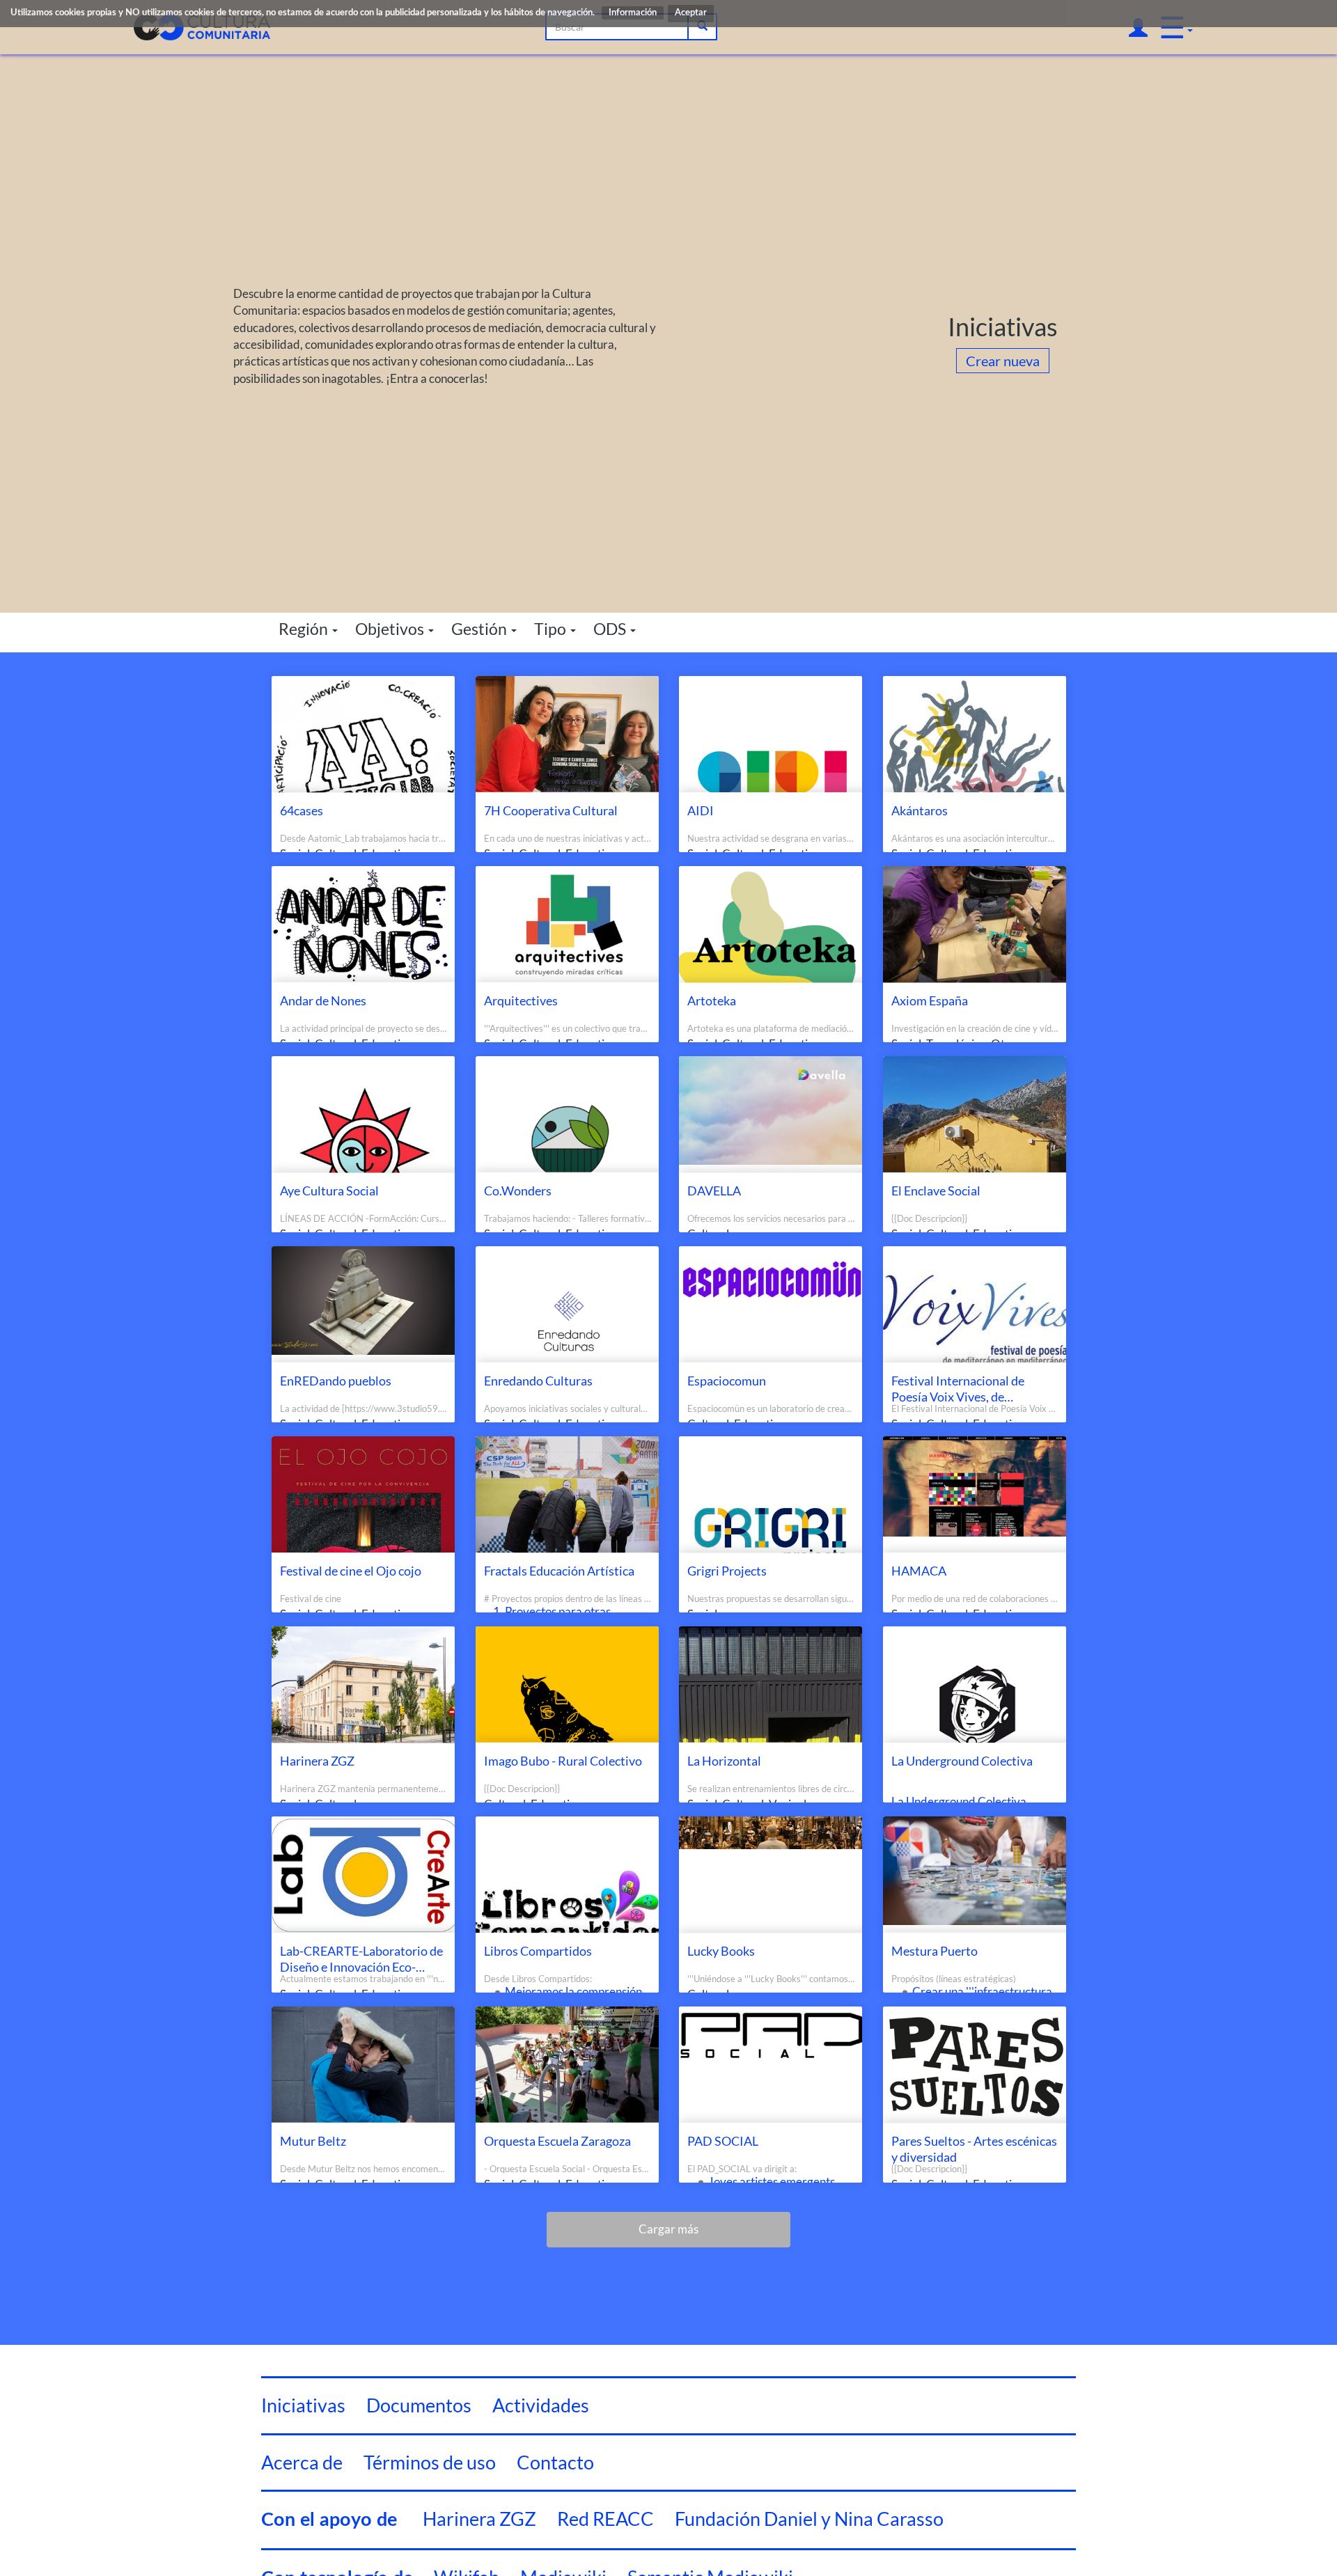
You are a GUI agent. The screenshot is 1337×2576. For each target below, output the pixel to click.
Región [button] (305, 629)
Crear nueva (1003, 361)
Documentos (419, 2405)
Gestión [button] (480, 629)
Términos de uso (430, 2462)
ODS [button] (611, 629)
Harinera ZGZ (479, 2519)
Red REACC (605, 2519)
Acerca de (302, 2462)
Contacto (555, 2462)
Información (633, 13)
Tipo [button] (552, 629)
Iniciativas (303, 2405)
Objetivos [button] (391, 629)
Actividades (541, 2405)
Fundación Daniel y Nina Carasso (809, 2519)
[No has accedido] (1138, 27)
